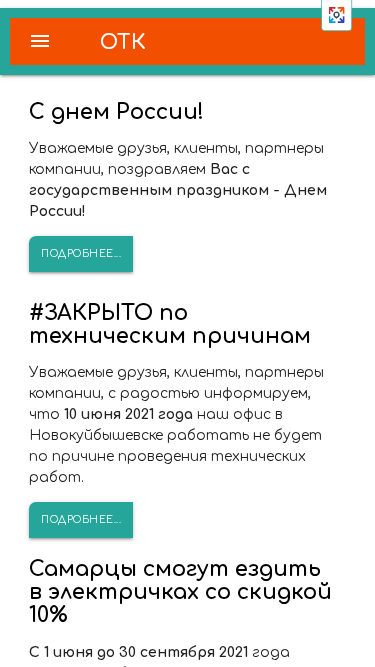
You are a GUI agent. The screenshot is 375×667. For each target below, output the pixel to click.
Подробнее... (81, 253)
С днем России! (116, 112)
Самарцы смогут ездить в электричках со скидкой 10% (180, 592)
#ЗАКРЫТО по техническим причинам (170, 324)
